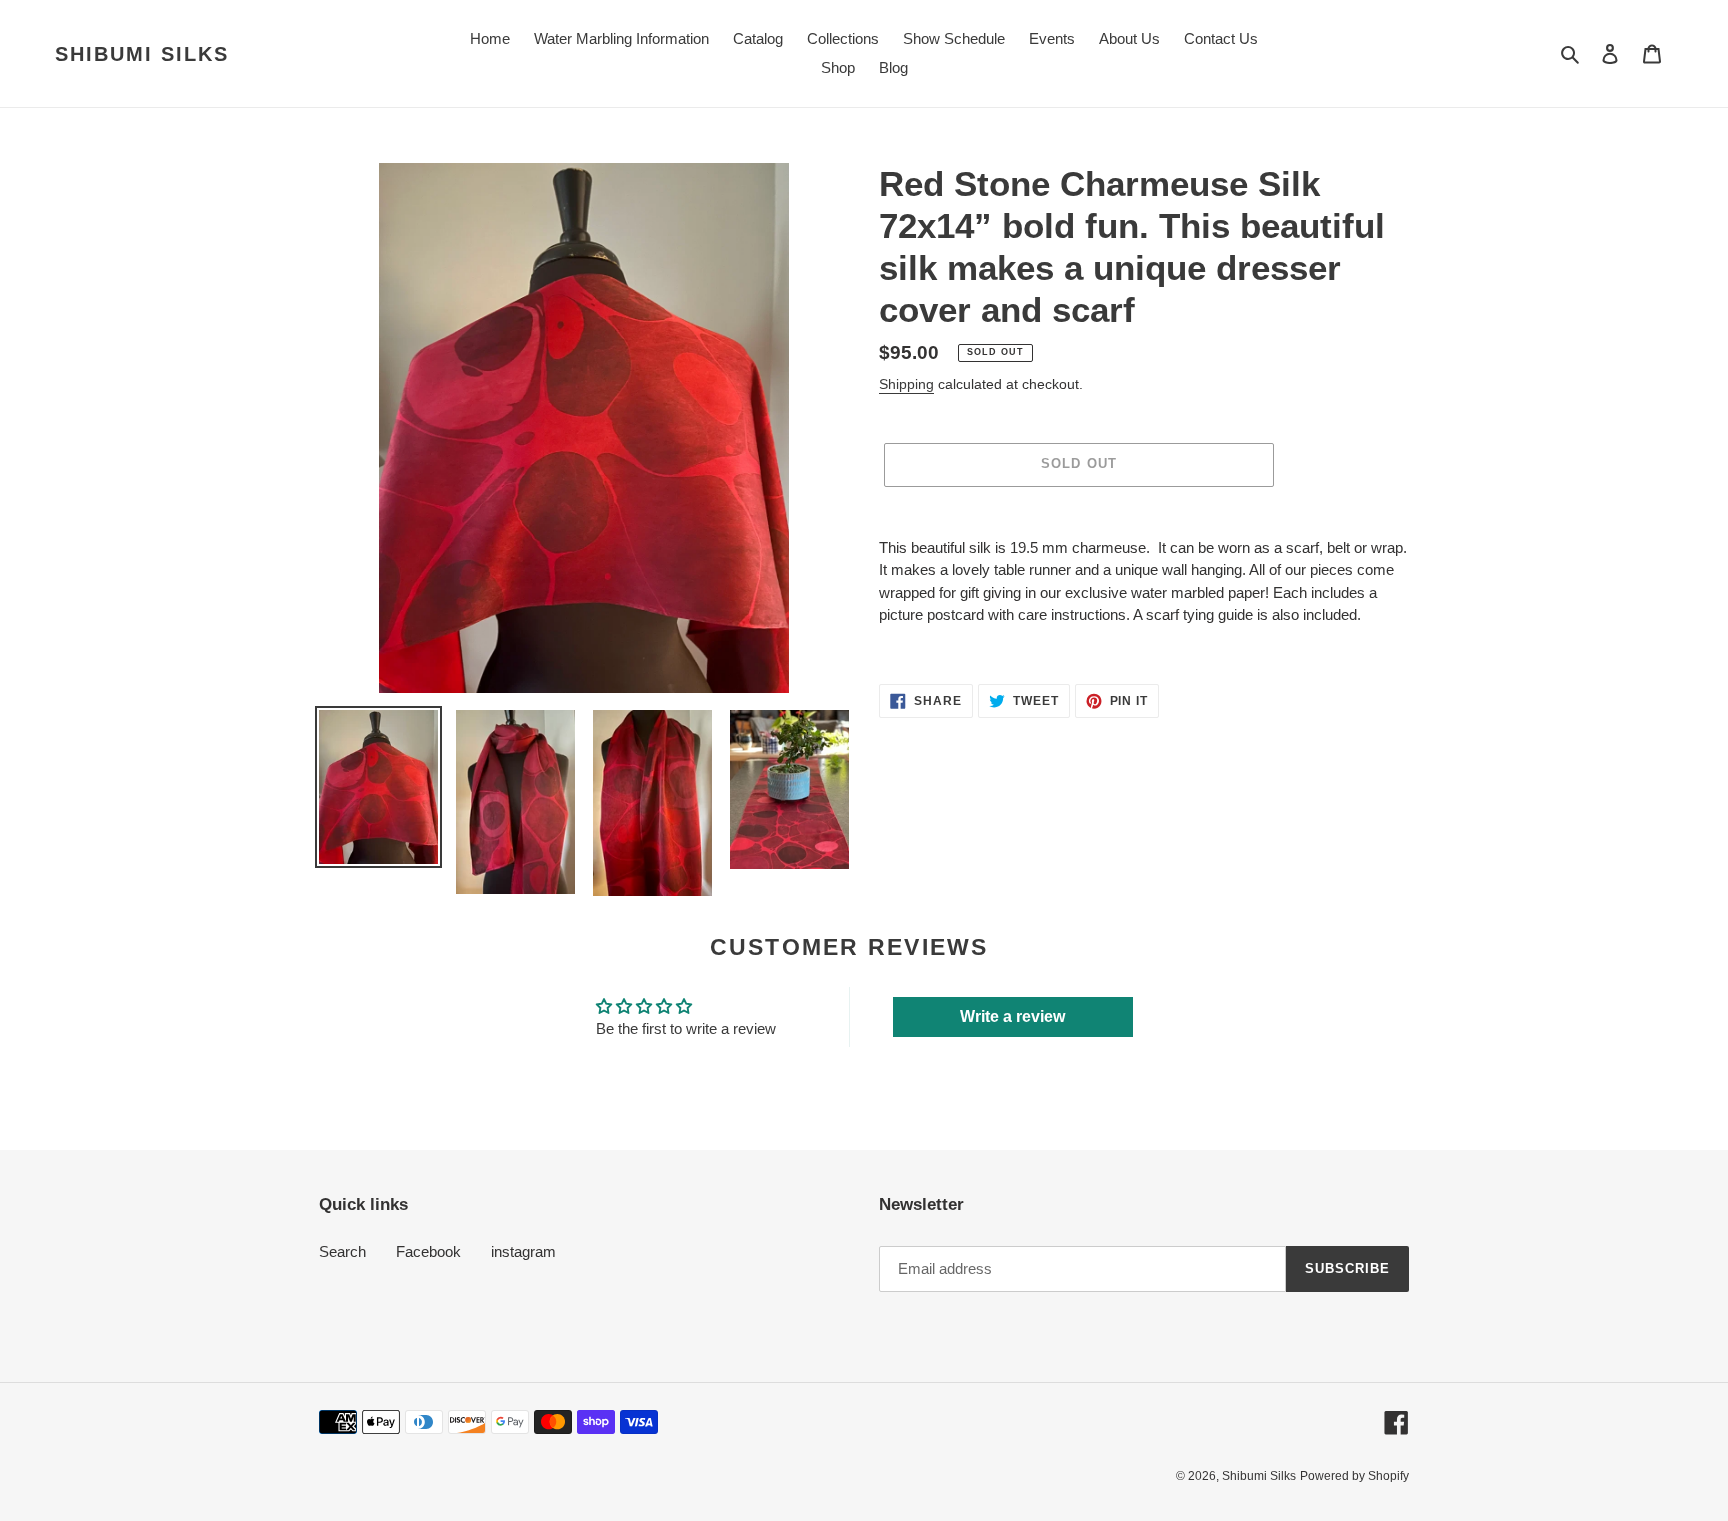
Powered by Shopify (1354, 1476)
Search (342, 1251)
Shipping (906, 384)
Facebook (428, 1251)
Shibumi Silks (142, 54)
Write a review (1012, 1016)
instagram (523, 1251)
